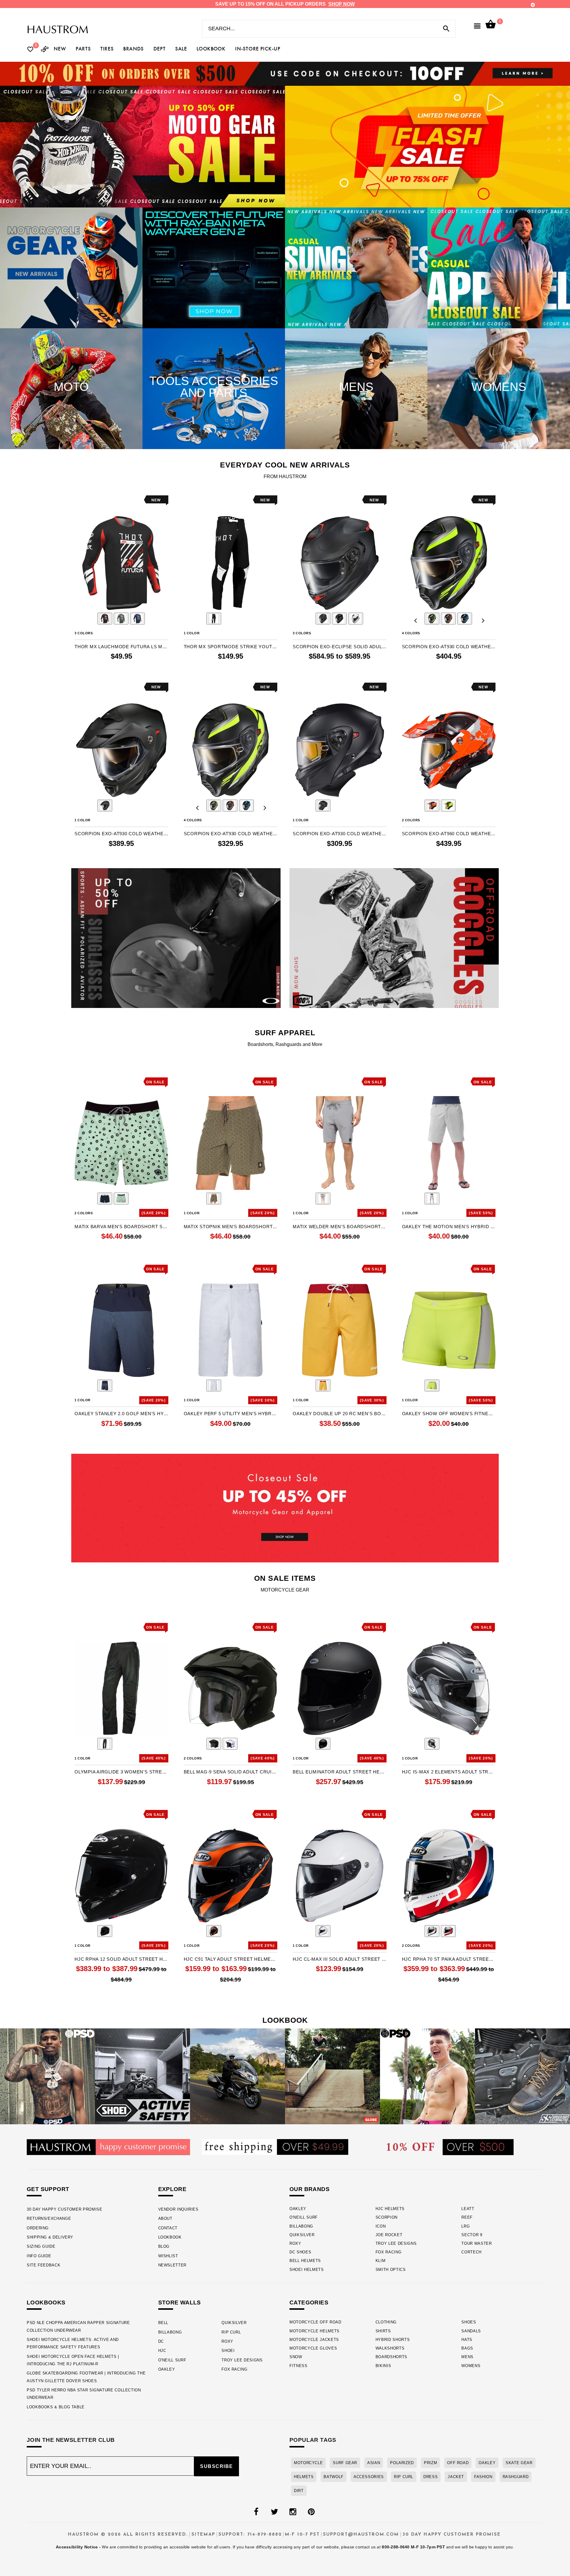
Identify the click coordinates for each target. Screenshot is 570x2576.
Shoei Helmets (307, 2270)
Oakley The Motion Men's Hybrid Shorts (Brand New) (449, 1227)
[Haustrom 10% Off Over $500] (450, 2147)
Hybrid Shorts (393, 2340)
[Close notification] (533, 5)
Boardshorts (391, 2357)
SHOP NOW (342, 4)
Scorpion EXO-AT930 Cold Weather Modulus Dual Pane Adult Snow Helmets (231, 834)
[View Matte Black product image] (323, 619)
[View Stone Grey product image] (432, 1199)
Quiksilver (302, 2235)
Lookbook (170, 2237)
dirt (299, 2491)
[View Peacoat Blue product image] (105, 1386)
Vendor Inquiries (178, 2209)
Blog (164, 2246)
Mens (467, 2357)
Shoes (469, 2322)
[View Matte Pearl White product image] (356, 619)
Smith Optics (391, 2270)
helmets (304, 2477)
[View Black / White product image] (214, 619)
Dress (430, 2477)
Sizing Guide (41, 2246)
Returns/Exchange (49, 2218)
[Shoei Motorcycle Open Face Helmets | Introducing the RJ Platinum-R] (237, 2076)
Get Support (48, 2189)
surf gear (345, 2463)
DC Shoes (300, 2252)
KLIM (381, 2261)
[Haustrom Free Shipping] (275, 2147)
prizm (430, 2463)
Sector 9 (472, 2235)
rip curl (404, 2477)
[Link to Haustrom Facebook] (256, 2512)
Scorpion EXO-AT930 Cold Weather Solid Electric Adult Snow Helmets (121, 834)
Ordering (38, 2228)
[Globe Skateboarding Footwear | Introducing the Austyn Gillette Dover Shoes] (332, 2076)
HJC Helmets (390, 2209)
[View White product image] (214, 1386)
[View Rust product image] (214, 1199)
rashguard (516, 2477)
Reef (467, 2217)
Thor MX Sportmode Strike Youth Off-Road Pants (231, 647)
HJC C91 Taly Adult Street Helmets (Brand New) (231, 1959)
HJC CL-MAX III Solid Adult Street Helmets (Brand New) (340, 1959)
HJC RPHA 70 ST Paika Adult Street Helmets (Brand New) (449, 1959)
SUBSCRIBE (217, 2466)
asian (374, 2463)
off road (458, 2463)
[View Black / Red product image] (105, 619)
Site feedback (43, 2265)
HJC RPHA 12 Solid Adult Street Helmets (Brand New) (121, 1959)
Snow (296, 2357)
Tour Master (476, 2243)
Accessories (369, 2477)
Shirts (383, 2331)
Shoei (228, 2351)
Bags (467, 2348)
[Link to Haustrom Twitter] (274, 2512)
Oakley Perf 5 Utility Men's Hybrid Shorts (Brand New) (231, 1414)
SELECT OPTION (138, 669)
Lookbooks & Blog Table (56, 2407)
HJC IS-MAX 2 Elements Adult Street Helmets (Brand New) (449, 1772)
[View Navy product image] (105, 1199)
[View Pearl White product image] (230, 1744)
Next (154, 619)
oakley (487, 2463)
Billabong (301, 2226)
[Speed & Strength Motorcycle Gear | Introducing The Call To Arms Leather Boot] (522, 2076)
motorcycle (308, 2463)
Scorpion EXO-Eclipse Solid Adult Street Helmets (340, 647)
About (165, 2218)
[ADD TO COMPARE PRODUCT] (87, 501)
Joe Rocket (389, 2235)
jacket (456, 2477)
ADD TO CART (468, 1249)
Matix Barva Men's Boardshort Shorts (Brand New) (121, 1227)
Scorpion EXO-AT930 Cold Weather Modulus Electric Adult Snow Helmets (449, 647)
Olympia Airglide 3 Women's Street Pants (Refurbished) (121, 1772)
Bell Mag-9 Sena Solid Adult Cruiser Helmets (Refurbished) (231, 1772)
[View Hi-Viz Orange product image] (432, 806)
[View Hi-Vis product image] (432, 619)
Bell (163, 2323)
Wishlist (168, 2256)
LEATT (468, 2209)
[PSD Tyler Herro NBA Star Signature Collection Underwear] (427, 2076)
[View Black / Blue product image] (465, 619)
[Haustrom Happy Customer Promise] (108, 2147)
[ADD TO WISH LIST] (78, 500)
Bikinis (383, 2366)
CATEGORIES (309, 2302)
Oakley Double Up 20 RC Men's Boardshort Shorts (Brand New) (340, 1414)
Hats (467, 2340)
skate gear (519, 2463)
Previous (88, 619)
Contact (168, 2228)
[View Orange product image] (448, 619)
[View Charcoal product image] (323, 1199)
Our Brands (309, 2189)
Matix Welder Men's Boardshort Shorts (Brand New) (340, 1227)
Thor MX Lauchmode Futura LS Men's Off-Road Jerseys (121, 647)
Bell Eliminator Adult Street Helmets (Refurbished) (340, 1772)
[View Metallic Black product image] (339, 619)
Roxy (295, 2243)
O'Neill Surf (304, 2217)
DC (161, 2341)
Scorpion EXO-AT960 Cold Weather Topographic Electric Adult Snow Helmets (449, 834)
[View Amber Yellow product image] (323, 1386)
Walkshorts (390, 2348)
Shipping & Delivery (50, 2237)
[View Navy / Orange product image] (137, 619)
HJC (162, 2351)
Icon (381, 2226)
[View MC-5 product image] (432, 1744)
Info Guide (39, 2256)
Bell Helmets (305, 2261)
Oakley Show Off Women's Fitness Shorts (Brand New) (449, 1414)
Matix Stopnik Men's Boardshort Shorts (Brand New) (231, 1227)
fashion (483, 2477)
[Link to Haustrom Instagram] (293, 2512)
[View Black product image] (105, 1744)
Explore (172, 2189)
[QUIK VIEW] (96, 500)
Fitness (299, 2366)
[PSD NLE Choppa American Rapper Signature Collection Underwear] (47, 2076)
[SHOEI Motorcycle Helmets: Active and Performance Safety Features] (142, 2076)
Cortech (471, 2252)
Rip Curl (231, 2332)
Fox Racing (389, 2252)
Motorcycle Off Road (315, 2322)
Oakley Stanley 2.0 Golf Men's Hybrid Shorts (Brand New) (121, 1414)
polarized (402, 2463)
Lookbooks (46, 2302)
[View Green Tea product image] (121, 1199)
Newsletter (172, 2265)
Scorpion (387, 2217)
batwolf (333, 2477)
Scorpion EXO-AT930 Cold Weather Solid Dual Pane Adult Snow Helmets (340, 834)
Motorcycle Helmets (315, 2331)
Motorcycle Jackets (314, 2340)
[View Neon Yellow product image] (432, 1386)
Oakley (298, 2209)
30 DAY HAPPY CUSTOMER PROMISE (65, 2209)
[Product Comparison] (45, 50)
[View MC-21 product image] (448, 1931)
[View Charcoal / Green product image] (121, 619)
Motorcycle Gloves (313, 2348)
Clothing (386, 2322)
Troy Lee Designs (396, 2243)
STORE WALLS (180, 2302)
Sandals (471, 2331)
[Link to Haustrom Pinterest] (311, 2512)
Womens (471, 2366)
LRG (465, 2226)
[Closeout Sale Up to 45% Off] (285, 1508)
